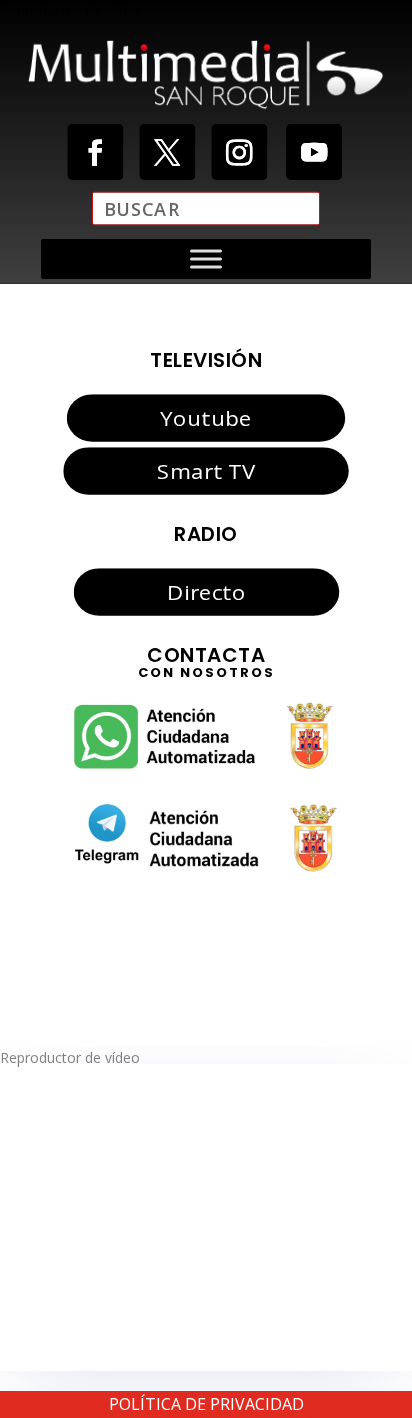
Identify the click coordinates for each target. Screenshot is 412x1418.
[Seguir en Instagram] (239, 152)
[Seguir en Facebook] (95, 152)
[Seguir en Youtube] (314, 152)
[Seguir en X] (167, 152)
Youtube (205, 418)
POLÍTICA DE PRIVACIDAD (206, 1404)
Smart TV (206, 470)
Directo (206, 591)
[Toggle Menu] (206, 258)
